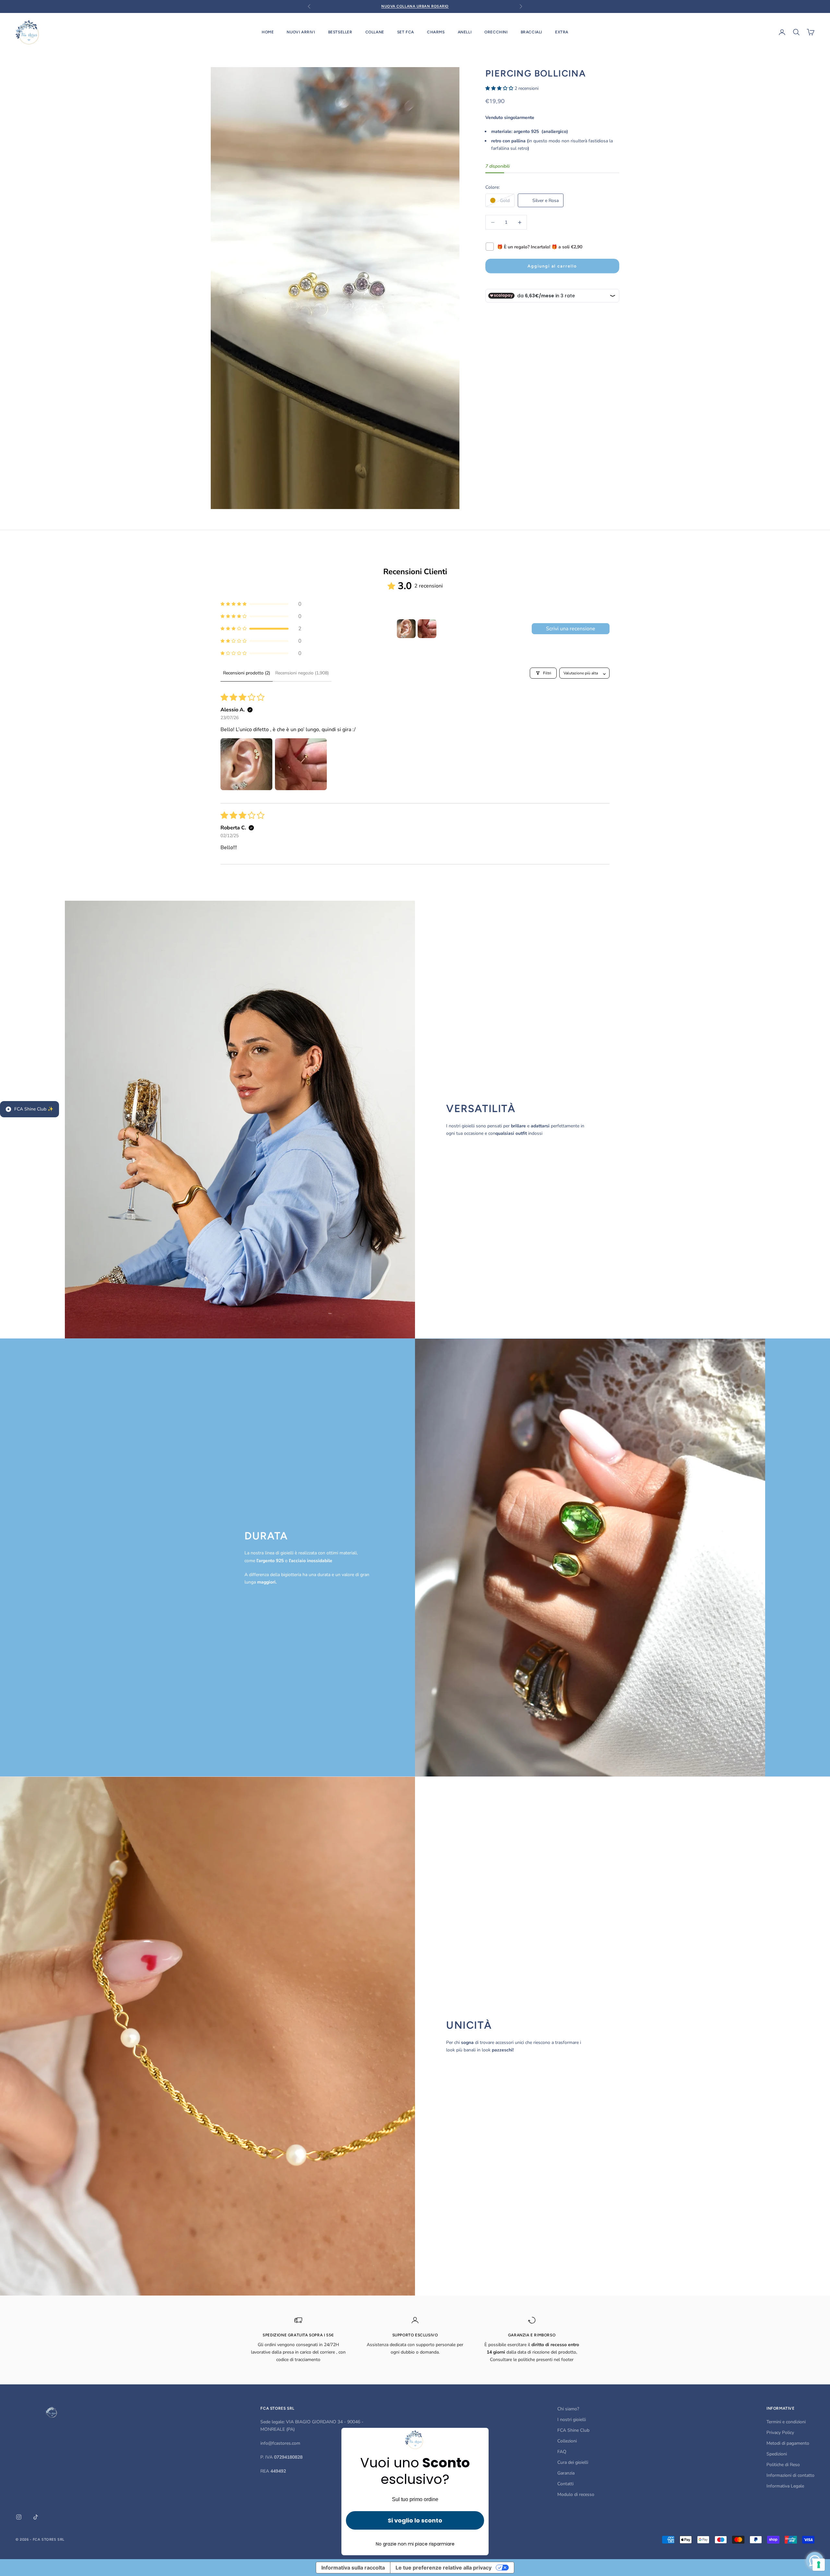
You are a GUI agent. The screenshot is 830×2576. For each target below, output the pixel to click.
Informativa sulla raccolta (353, 2568)
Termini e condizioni (786, 2422)
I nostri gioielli (572, 2420)
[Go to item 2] (427, 629)
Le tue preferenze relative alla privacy (444, 2568)
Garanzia (566, 2473)
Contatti (565, 2484)
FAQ (562, 2452)
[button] (500, 88)
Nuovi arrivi (301, 32)
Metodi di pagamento (788, 2443)
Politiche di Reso (783, 2465)
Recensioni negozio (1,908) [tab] (302, 673)
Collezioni (567, 2441)
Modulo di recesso (576, 2494)
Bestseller (340, 32)
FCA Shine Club (573, 2430)
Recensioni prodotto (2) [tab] (247, 673)
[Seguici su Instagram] (19, 2517)
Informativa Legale (785, 2486)
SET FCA (406, 32)
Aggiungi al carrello (552, 266)
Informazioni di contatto (790, 2475)
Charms (436, 32)
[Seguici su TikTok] (36, 2517)
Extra (562, 32)
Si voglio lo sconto (415, 2520)
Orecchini (496, 32)
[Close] (481, 2436)
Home (268, 32)
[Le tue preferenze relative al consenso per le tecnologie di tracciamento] (819, 2565)
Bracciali (531, 32)
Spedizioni (777, 2454)
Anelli (465, 32)
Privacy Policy (780, 2433)
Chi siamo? (568, 2409)
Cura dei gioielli (573, 2462)
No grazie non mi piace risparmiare (415, 2544)
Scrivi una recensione (571, 629)
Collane (375, 32)
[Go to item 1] (406, 629)
